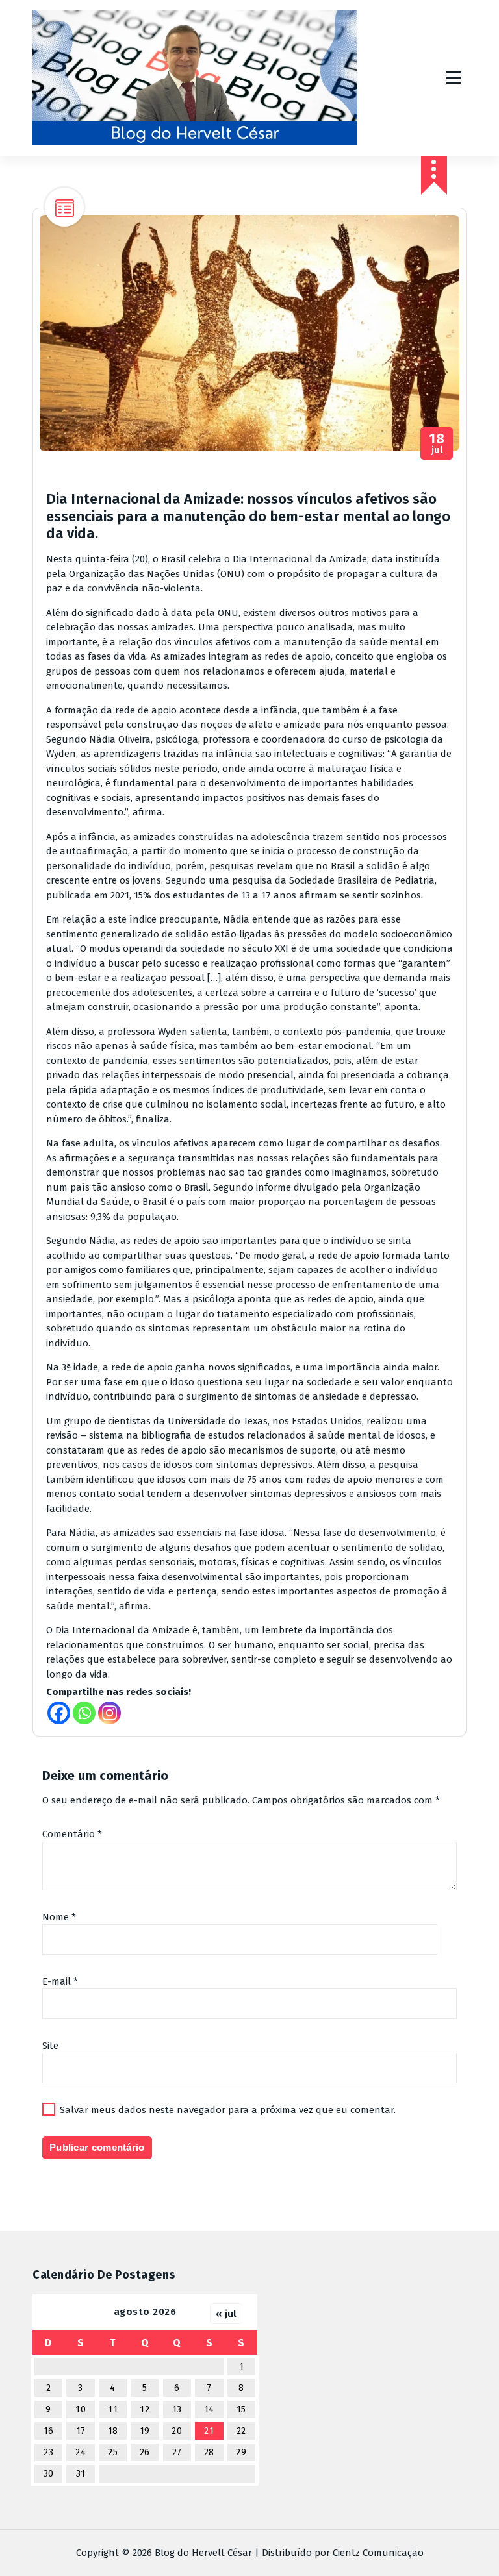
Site (50, 2046)
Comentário (72, 1834)
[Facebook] (59, 1713)
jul (437, 444)
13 (177, 2409)
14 (209, 2409)
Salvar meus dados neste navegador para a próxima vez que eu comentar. (228, 2110)
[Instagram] (109, 1713)
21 (209, 2431)
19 (145, 2431)
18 (113, 2431)
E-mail (60, 1981)
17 (81, 2431)
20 (177, 2431)
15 (241, 2409)
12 (145, 2409)
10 (81, 2409)
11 (113, 2409)
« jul (226, 2314)
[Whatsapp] (84, 1713)
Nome (59, 1917)
